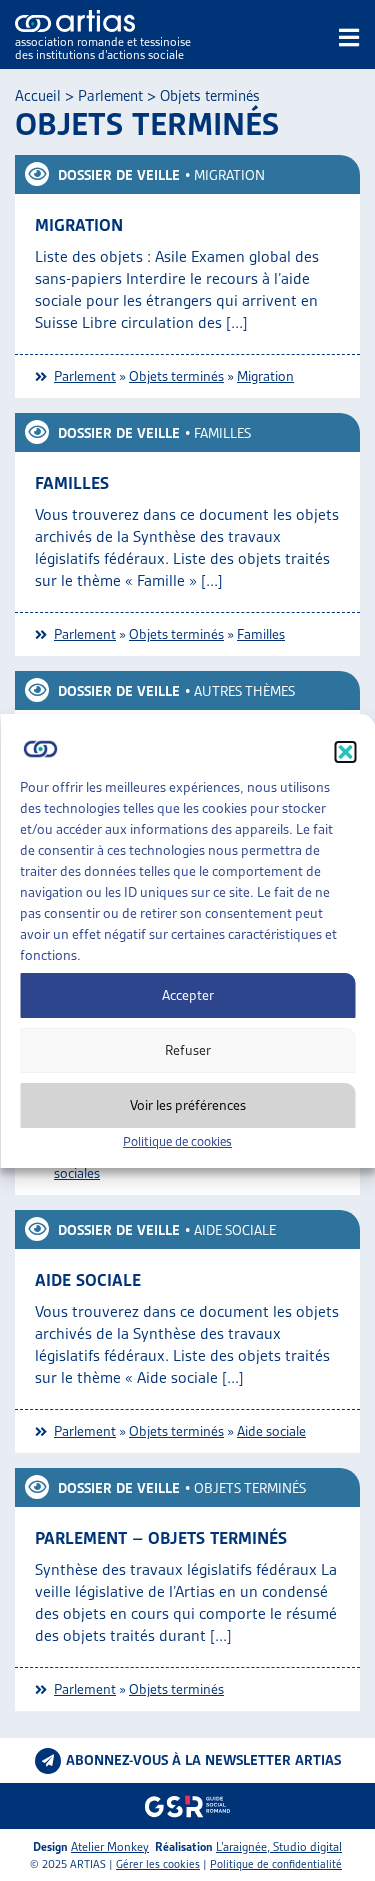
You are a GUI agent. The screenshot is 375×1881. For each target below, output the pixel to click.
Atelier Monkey (110, 1846)
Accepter (188, 995)
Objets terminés (176, 376)
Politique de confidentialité (276, 1864)
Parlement (110, 96)
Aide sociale (235, 1230)
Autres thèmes (244, 691)
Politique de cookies (177, 1141)
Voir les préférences (188, 1105)
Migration (229, 175)
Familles (222, 433)
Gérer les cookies (158, 1864)
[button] (345, 752)
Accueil (38, 96)
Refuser (188, 1050)
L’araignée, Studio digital (279, 1846)
